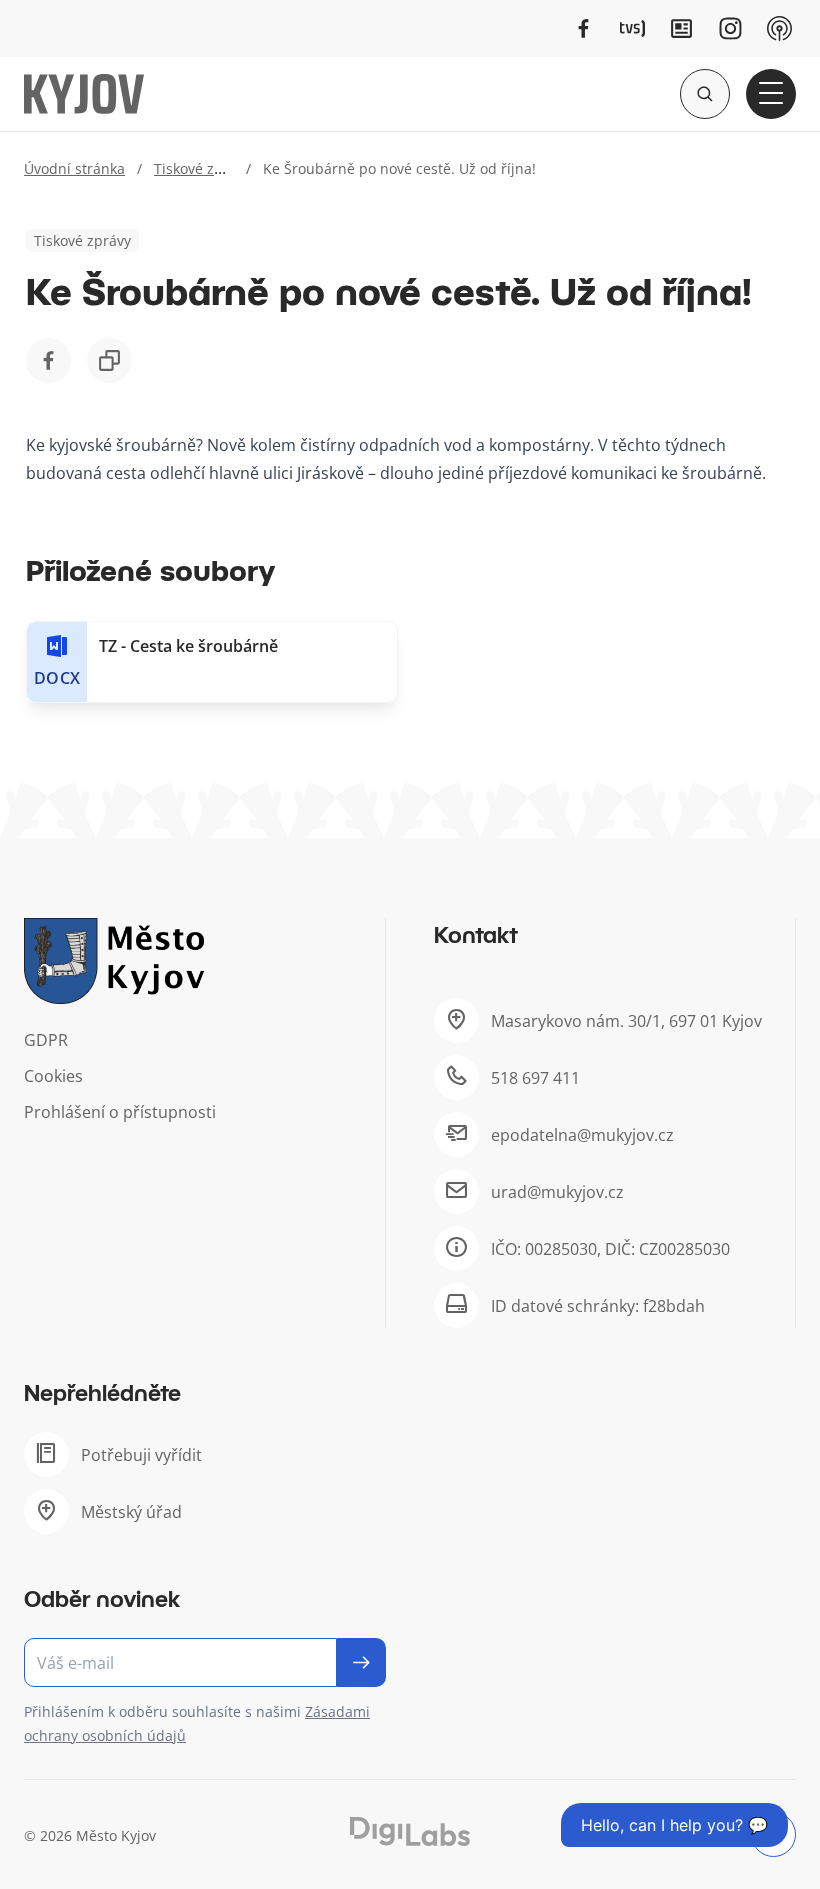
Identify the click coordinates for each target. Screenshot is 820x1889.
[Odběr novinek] (205, 1662)
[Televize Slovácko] (632, 28)
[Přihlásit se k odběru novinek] (361, 1662)
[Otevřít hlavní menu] (771, 94)
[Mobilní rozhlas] (779, 28)
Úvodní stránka (74, 168)
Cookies (53, 1076)
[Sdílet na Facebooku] (48, 360)
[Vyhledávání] (705, 94)
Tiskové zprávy (202, 168)
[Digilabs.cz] (410, 1831)
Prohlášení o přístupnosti (120, 1112)
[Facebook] (583, 28)
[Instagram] (730, 28)
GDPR (46, 1040)
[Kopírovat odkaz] (109, 360)
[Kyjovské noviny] (681, 28)
